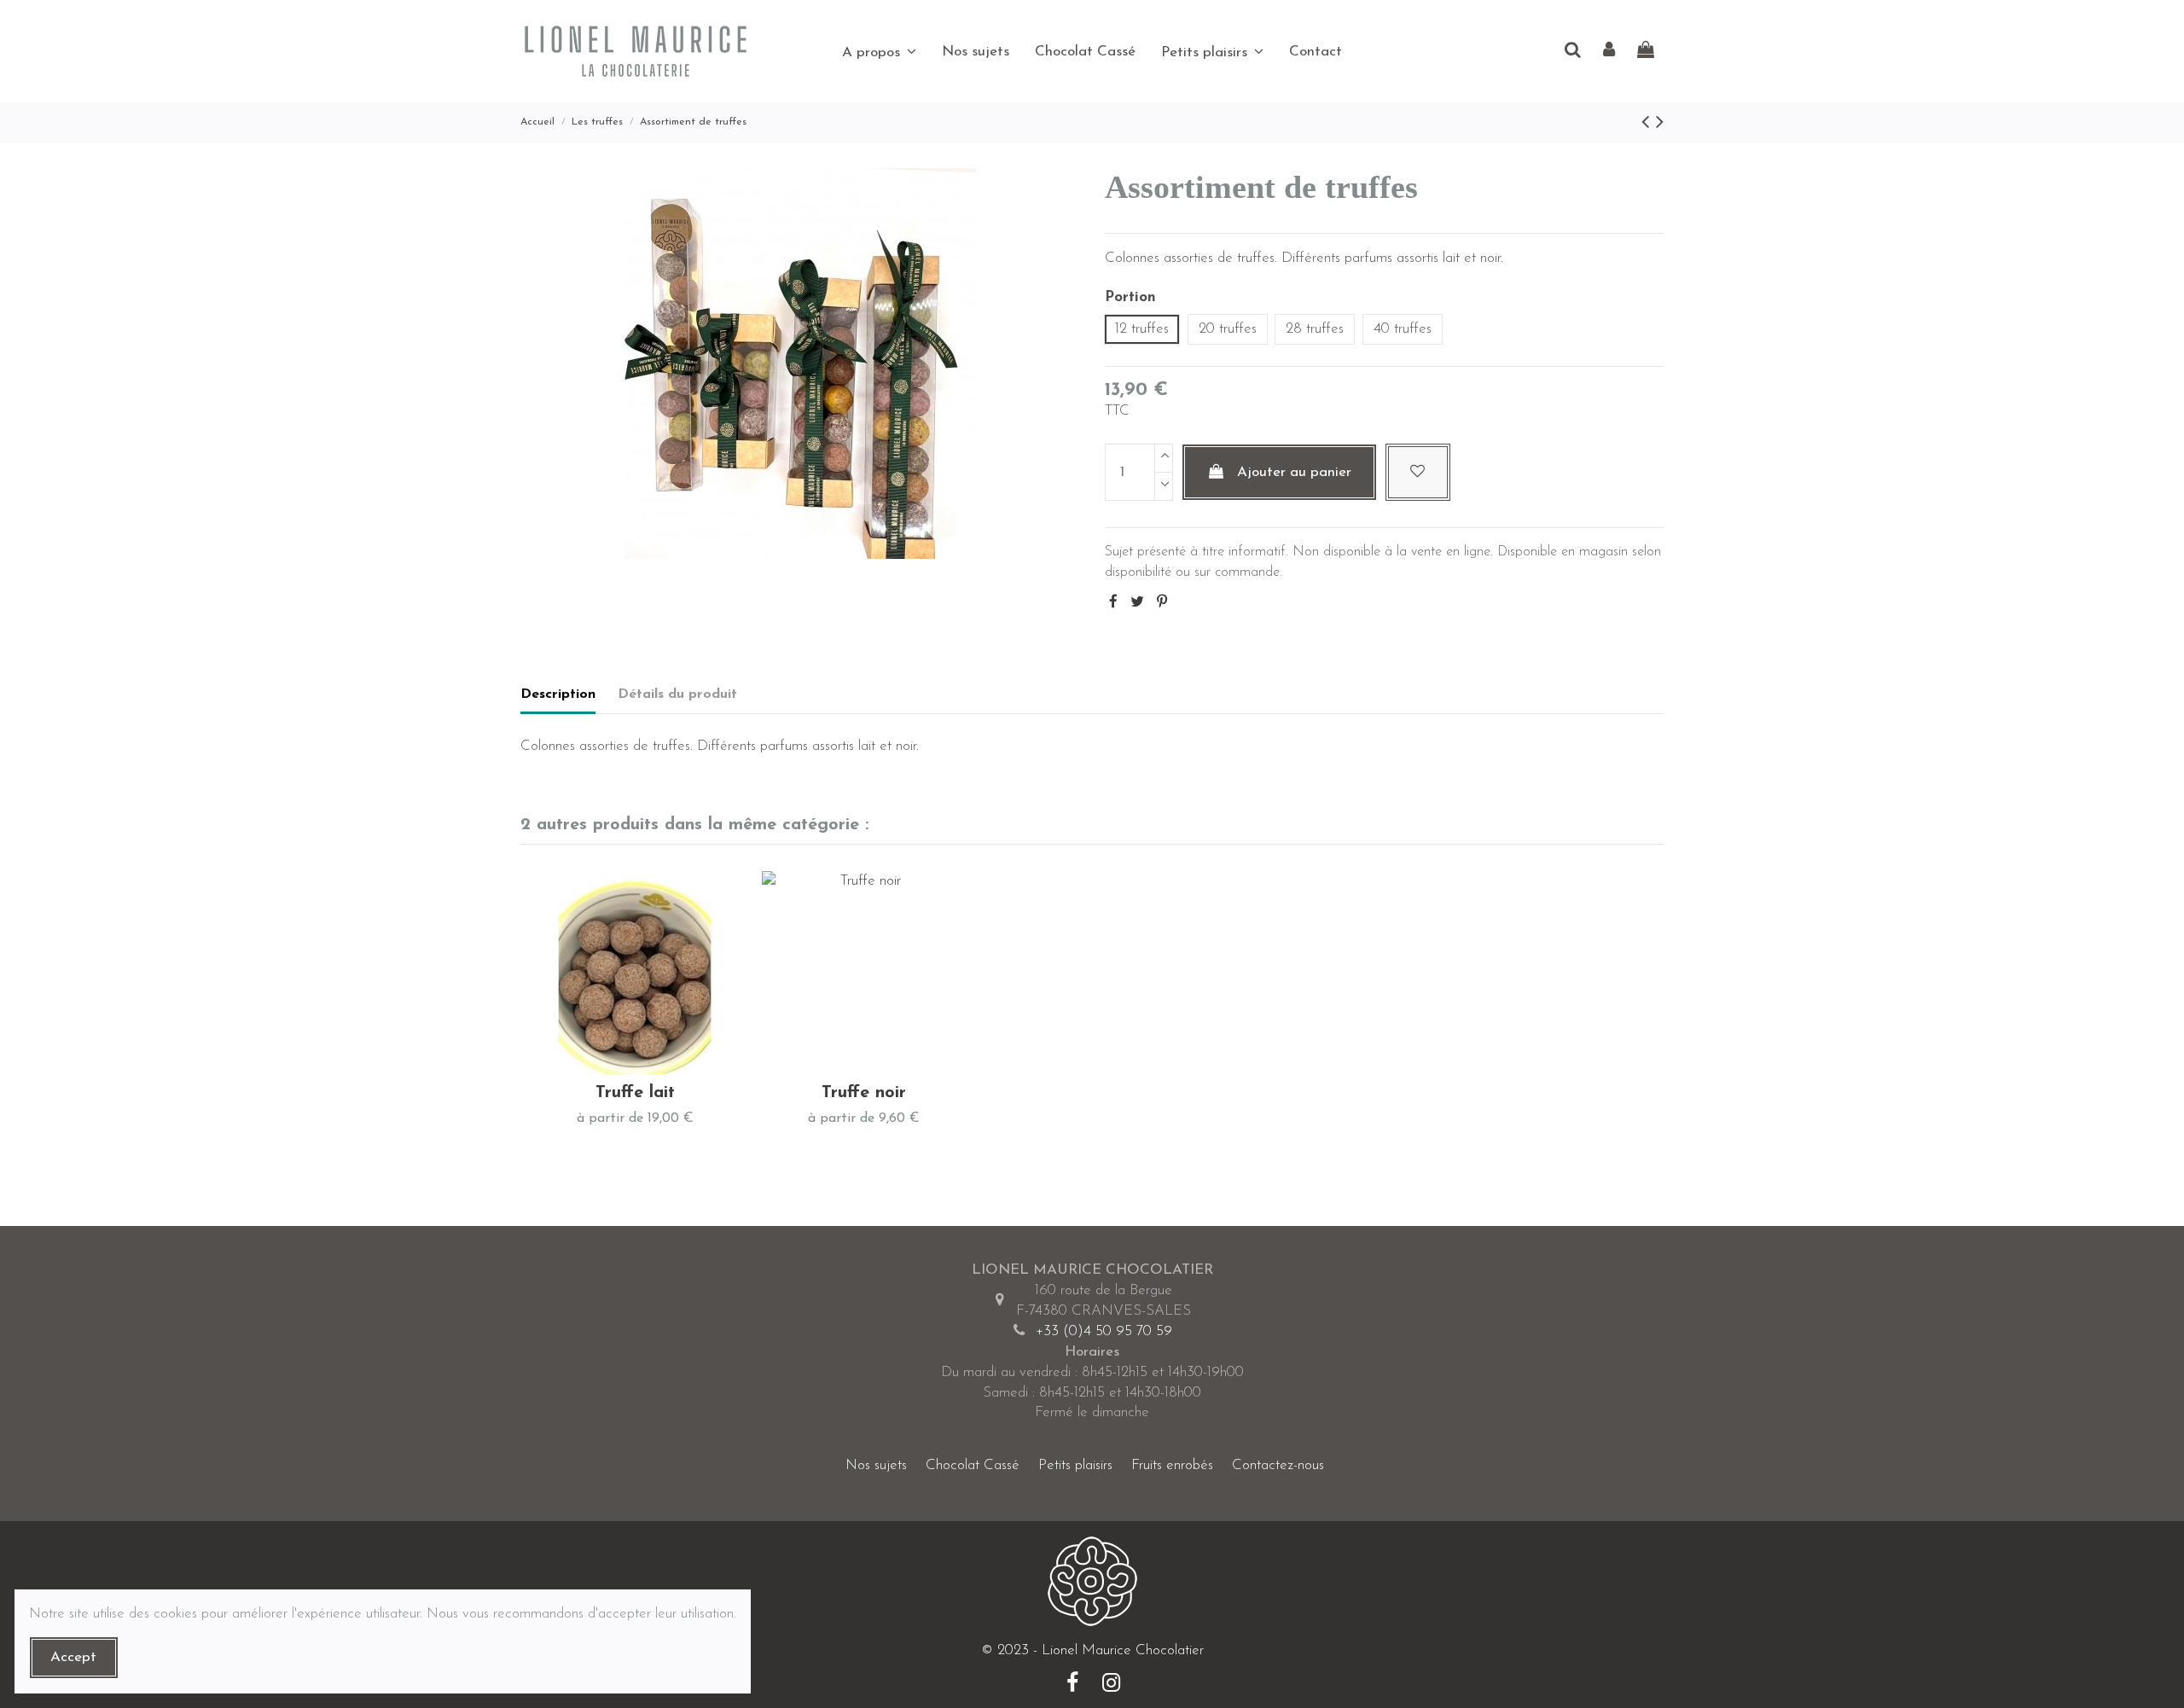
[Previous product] (1649, 123)
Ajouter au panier (1294, 472)
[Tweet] (1137, 603)
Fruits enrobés (1172, 1465)
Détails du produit (677, 694)
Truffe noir (864, 1093)
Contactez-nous (1278, 1465)
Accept (73, 1657)
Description (558, 694)
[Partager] (1113, 603)
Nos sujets (876, 1465)
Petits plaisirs (1075, 1465)
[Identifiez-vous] (1609, 52)
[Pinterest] (1162, 603)
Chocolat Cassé (973, 1465)
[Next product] (1660, 123)
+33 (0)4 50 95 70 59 (1104, 1331)
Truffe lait (635, 1093)
